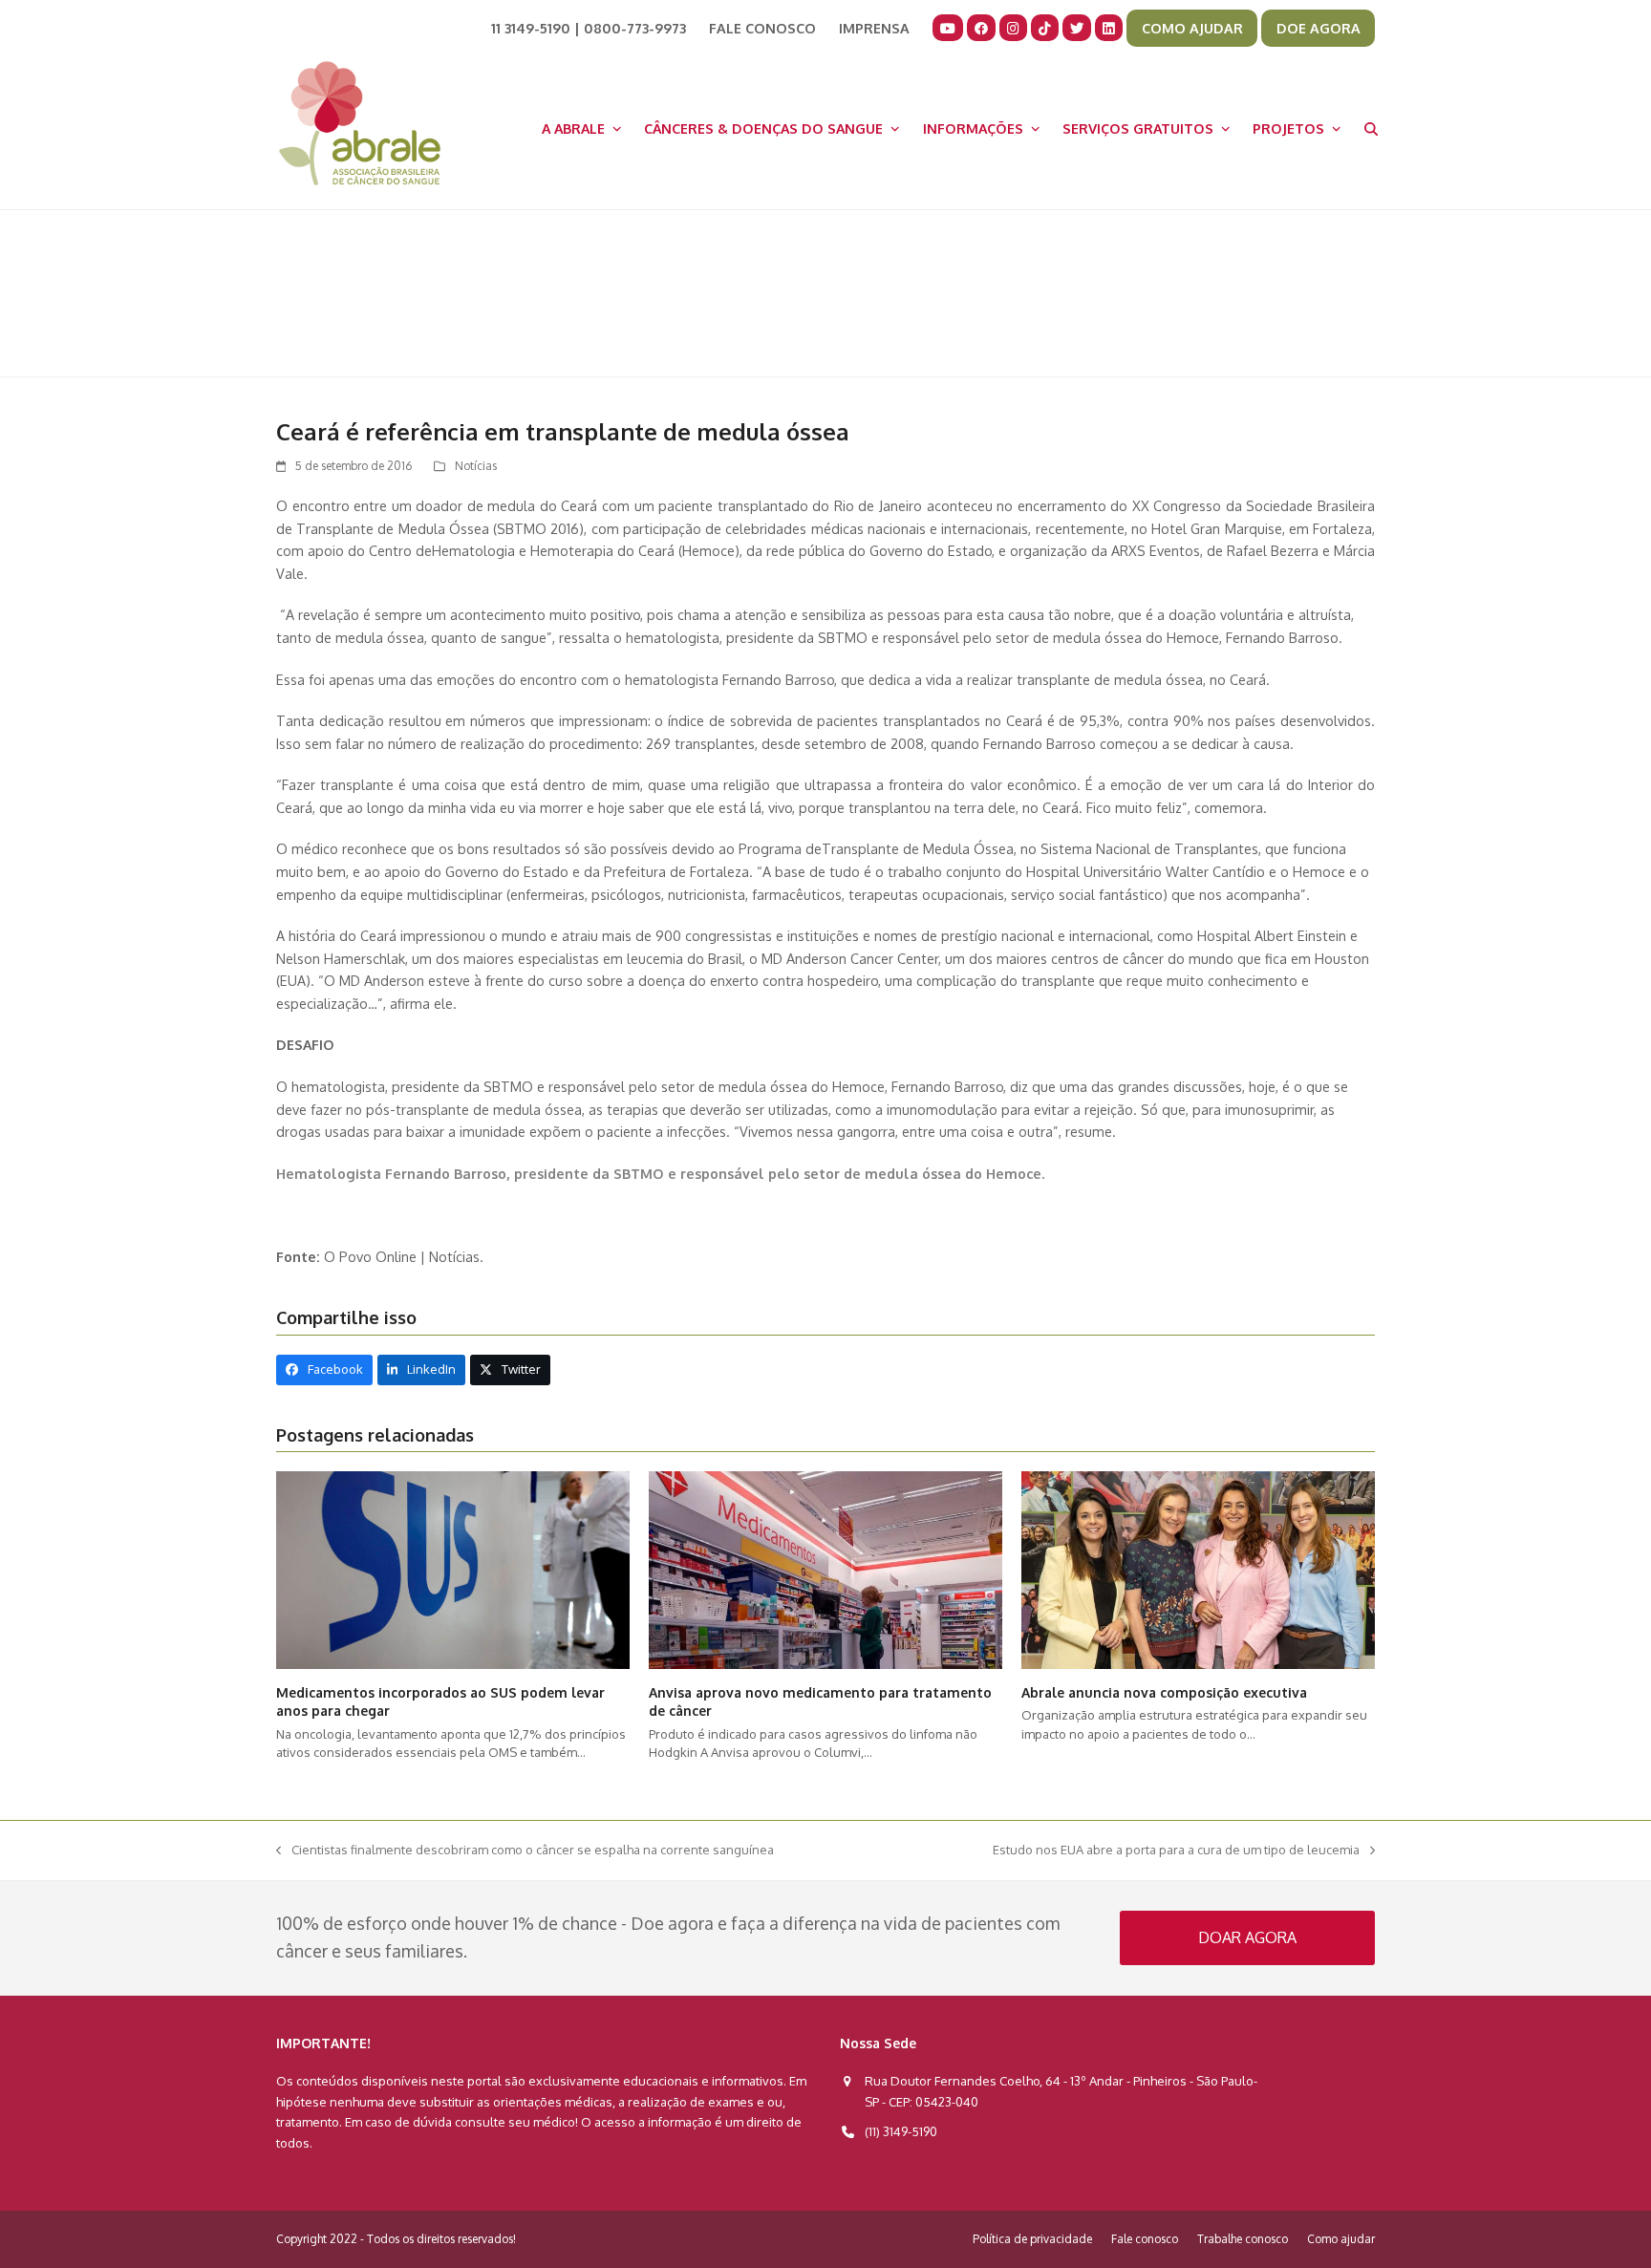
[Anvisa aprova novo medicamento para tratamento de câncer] (825, 1569)
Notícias (476, 466)
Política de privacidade (1032, 2239)
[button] (1371, 128)
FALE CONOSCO (762, 28)
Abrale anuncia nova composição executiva (1164, 1692)
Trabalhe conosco (1243, 2239)
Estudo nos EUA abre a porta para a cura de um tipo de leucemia (1176, 1851)
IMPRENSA (874, 28)
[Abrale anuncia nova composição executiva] (1198, 1569)
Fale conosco (1145, 2239)
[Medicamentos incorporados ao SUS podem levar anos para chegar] (453, 1569)
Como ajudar (1341, 2239)
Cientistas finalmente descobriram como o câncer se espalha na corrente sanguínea (525, 1851)
